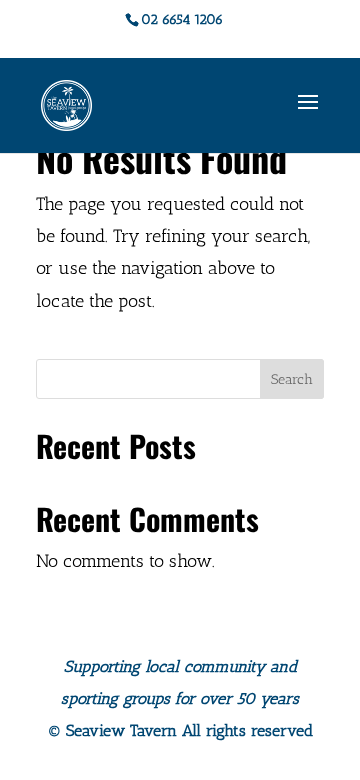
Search (292, 379)
